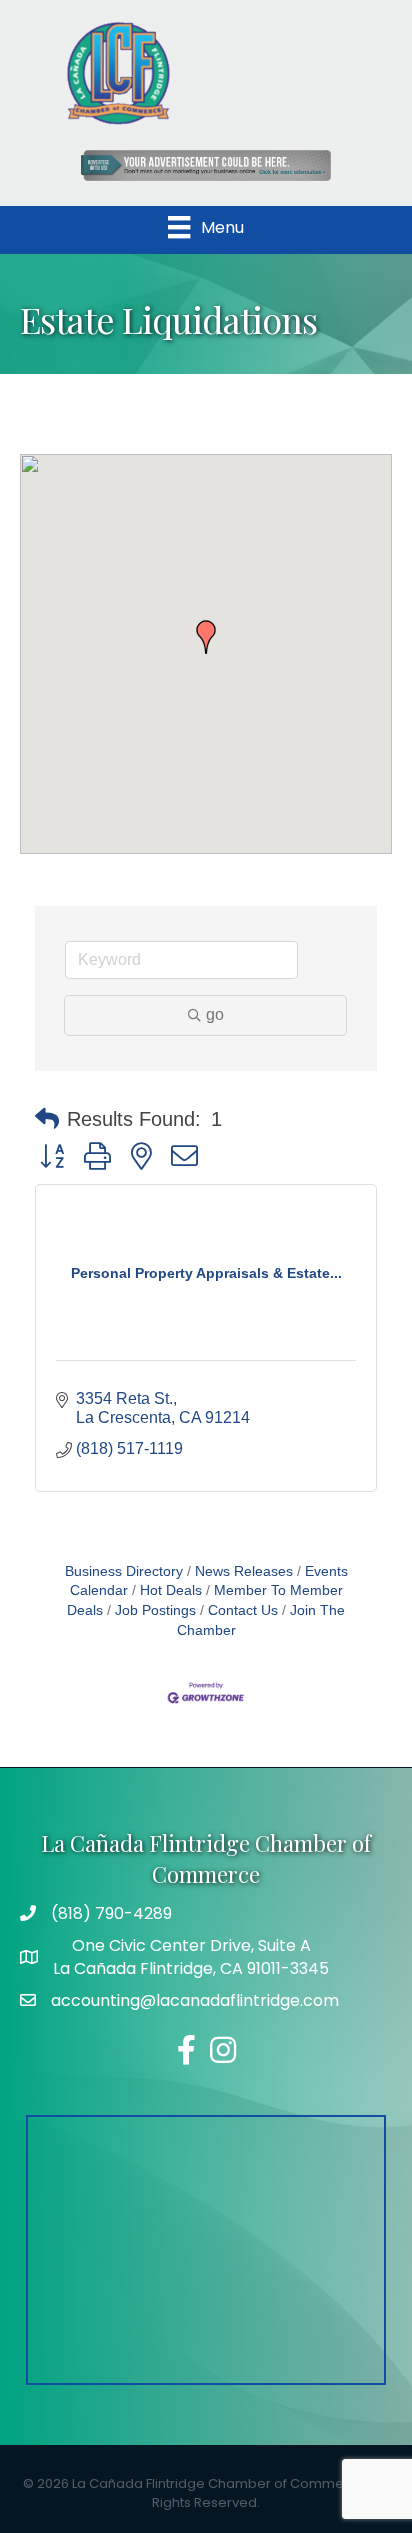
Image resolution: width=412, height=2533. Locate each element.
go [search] (215, 1014)
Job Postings (155, 1610)
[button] (206, 637)
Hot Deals (171, 1590)
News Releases (244, 1571)
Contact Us (243, 1610)
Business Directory (124, 1571)
